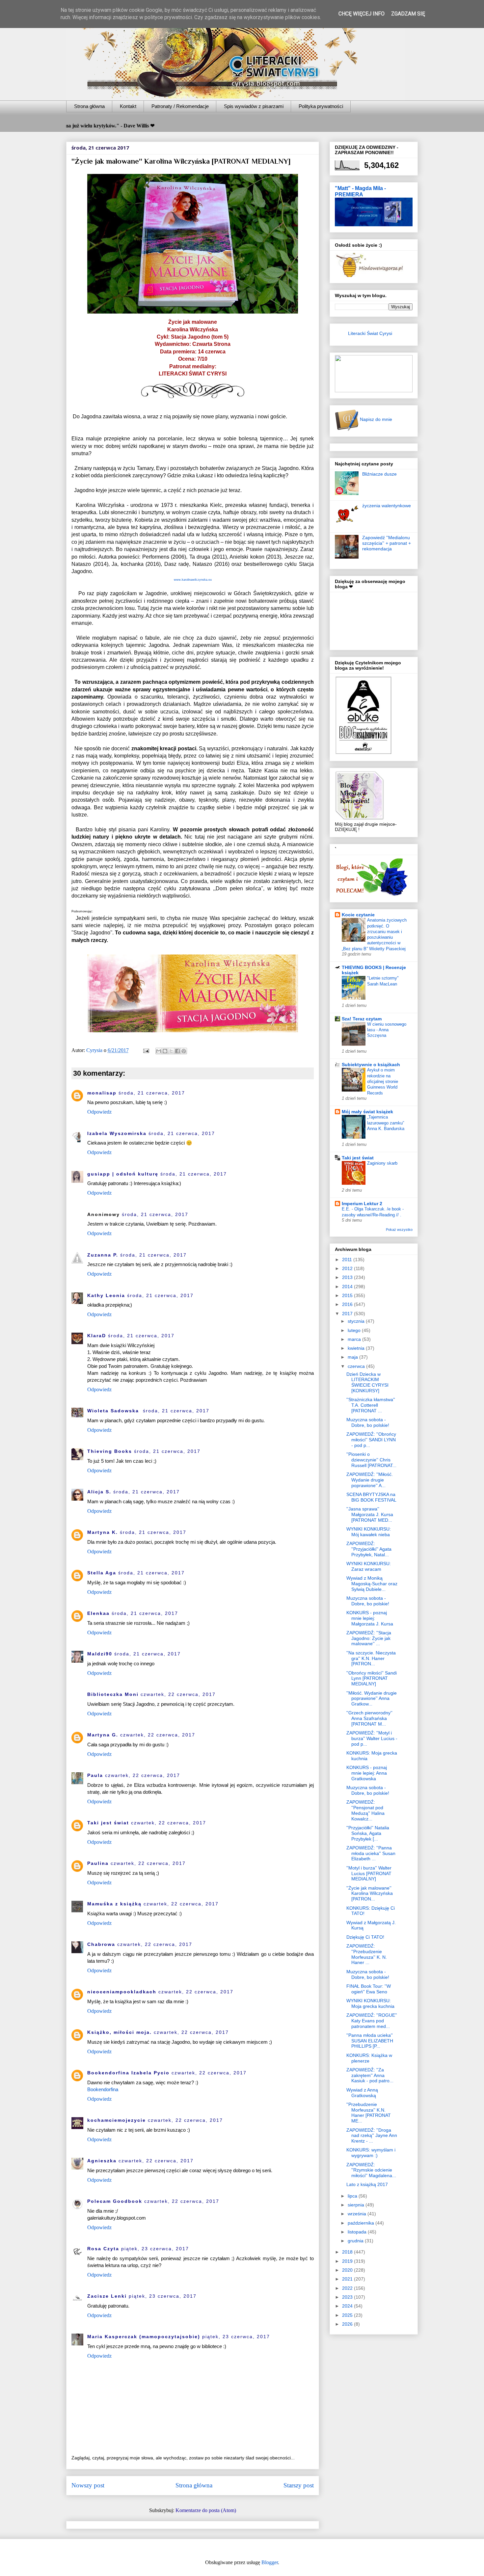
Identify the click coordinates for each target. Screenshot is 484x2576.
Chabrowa (101, 1944)
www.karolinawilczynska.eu (193, 580)
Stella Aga (102, 1573)
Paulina (98, 1863)
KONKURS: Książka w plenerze (369, 2058)
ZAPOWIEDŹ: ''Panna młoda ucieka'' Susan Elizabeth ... (371, 1853)
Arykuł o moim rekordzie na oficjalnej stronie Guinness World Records (383, 1081)
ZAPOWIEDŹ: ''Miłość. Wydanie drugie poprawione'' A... (370, 1480)
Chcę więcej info (362, 14)
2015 (348, 1295)
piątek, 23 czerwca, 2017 (155, 2249)
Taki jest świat (108, 1823)
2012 (348, 1268)
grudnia (356, 2241)
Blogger (270, 2562)
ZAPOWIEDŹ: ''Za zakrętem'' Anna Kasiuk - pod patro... (370, 2075)
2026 (348, 2324)
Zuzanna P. (103, 1255)
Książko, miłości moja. (120, 2032)
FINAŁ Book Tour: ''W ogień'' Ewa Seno (369, 1989)
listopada (358, 2232)
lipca (353, 2196)
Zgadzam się (408, 14)
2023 (348, 2297)
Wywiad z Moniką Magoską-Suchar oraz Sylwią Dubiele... (372, 1584)
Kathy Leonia (106, 1295)
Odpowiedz (99, 1112)
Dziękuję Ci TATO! (365, 1937)
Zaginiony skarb (382, 1163)
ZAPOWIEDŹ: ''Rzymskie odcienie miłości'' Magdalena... (371, 2170)
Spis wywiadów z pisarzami (254, 106)
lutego (355, 1330)
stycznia (357, 1321)
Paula (95, 1775)
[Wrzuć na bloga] (165, 1051)
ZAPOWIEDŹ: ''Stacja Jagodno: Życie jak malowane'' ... (369, 1638)
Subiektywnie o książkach (371, 1065)
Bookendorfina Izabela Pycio (128, 2073)
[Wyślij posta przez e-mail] (146, 1050)
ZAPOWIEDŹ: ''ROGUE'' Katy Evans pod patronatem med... (372, 2021)
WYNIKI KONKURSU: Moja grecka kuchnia (370, 2003)
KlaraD (97, 1336)
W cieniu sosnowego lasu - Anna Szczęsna (387, 1030)
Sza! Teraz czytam (362, 1019)
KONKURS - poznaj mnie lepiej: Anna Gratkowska (367, 1773)
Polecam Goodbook (115, 2201)
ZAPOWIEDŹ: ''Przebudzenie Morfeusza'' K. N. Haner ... (367, 1954)
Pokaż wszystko (399, 1230)
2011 (348, 1260)
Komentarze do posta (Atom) (206, 2510)
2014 (348, 1287)
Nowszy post (88, 2485)
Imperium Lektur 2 (362, 1204)
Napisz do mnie (375, 419)
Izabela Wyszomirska (117, 1133)
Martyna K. (103, 1532)
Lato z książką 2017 (367, 2184)
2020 (348, 2270)
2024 (348, 2306)
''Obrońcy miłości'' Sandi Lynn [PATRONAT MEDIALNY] (372, 1678)
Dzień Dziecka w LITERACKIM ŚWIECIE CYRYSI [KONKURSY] (367, 1382)
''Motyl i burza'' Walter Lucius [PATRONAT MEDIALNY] (369, 1873)
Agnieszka (102, 2161)
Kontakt (128, 106)
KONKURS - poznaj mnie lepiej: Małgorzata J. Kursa (370, 1618)
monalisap (102, 1093)
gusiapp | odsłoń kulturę (123, 1174)
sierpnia (357, 2205)
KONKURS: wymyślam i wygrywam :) (371, 2153)
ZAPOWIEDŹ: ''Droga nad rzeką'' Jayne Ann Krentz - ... (372, 2136)
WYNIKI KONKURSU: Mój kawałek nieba (369, 1532)
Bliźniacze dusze (379, 474)
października (362, 2223)
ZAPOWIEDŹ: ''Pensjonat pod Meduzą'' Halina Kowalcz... (365, 1810)
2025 (348, 2315)
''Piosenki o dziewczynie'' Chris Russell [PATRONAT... (371, 1460)
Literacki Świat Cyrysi (370, 333)
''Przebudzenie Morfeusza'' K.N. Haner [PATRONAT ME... (369, 2113)
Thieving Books (110, 1451)
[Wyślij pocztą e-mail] (159, 1051)
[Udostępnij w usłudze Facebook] (177, 1051)
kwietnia (357, 1348)
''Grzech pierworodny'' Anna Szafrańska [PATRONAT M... (369, 1718)
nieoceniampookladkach (122, 1992)
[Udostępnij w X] (171, 1051)
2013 (348, 1277)
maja (353, 1357)
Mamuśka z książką (114, 1904)
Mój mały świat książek (367, 1112)
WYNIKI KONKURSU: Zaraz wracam (369, 1566)
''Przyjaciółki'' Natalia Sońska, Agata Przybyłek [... (368, 1833)
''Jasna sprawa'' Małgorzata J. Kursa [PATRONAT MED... (370, 1514)
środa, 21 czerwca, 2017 (152, 1093)
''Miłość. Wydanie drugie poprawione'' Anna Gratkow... (372, 1699)
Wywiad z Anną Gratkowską (362, 2093)
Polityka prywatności (321, 106)
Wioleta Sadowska (114, 1411)
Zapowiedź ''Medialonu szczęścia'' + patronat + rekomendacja (387, 543)
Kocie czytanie (358, 915)
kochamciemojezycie (117, 2120)
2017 (348, 1314)
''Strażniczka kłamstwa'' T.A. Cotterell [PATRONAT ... (371, 1405)
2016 (348, 1304)
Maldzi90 (100, 1654)
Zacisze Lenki (107, 2296)
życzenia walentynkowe (387, 506)
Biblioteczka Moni (113, 1694)
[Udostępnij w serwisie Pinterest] (184, 1051)
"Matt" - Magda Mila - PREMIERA (360, 191)
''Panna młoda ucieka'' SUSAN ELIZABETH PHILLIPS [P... (370, 2041)
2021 (348, 2279)
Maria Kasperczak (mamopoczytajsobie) (144, 2337)
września (358, 2214)
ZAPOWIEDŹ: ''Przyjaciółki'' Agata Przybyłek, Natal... (369, 1549)
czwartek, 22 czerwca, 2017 (178, 1694)
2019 (348, 2261)
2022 (348, 2288)
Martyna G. (103, 1735)
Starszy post (299, 2485)
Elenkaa (98, 1613)
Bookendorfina (103, 2089)
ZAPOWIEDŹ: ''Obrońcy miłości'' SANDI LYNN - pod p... (371, 1440)
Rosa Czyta (103, 2249)
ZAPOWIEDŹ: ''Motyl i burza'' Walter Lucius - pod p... (372, 1738)
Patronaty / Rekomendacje (180, 106)
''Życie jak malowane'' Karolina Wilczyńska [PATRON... (370, 1894)
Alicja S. (99, 1492)
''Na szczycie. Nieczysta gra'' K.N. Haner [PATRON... (371, 1658)
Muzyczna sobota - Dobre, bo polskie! (368, 1422)
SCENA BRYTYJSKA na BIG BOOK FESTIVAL (371, 1497)
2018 (348, 2252)
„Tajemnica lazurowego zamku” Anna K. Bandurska (386, 1123)
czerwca (357, 1366)
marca (355, 1339)
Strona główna (89, 106)
